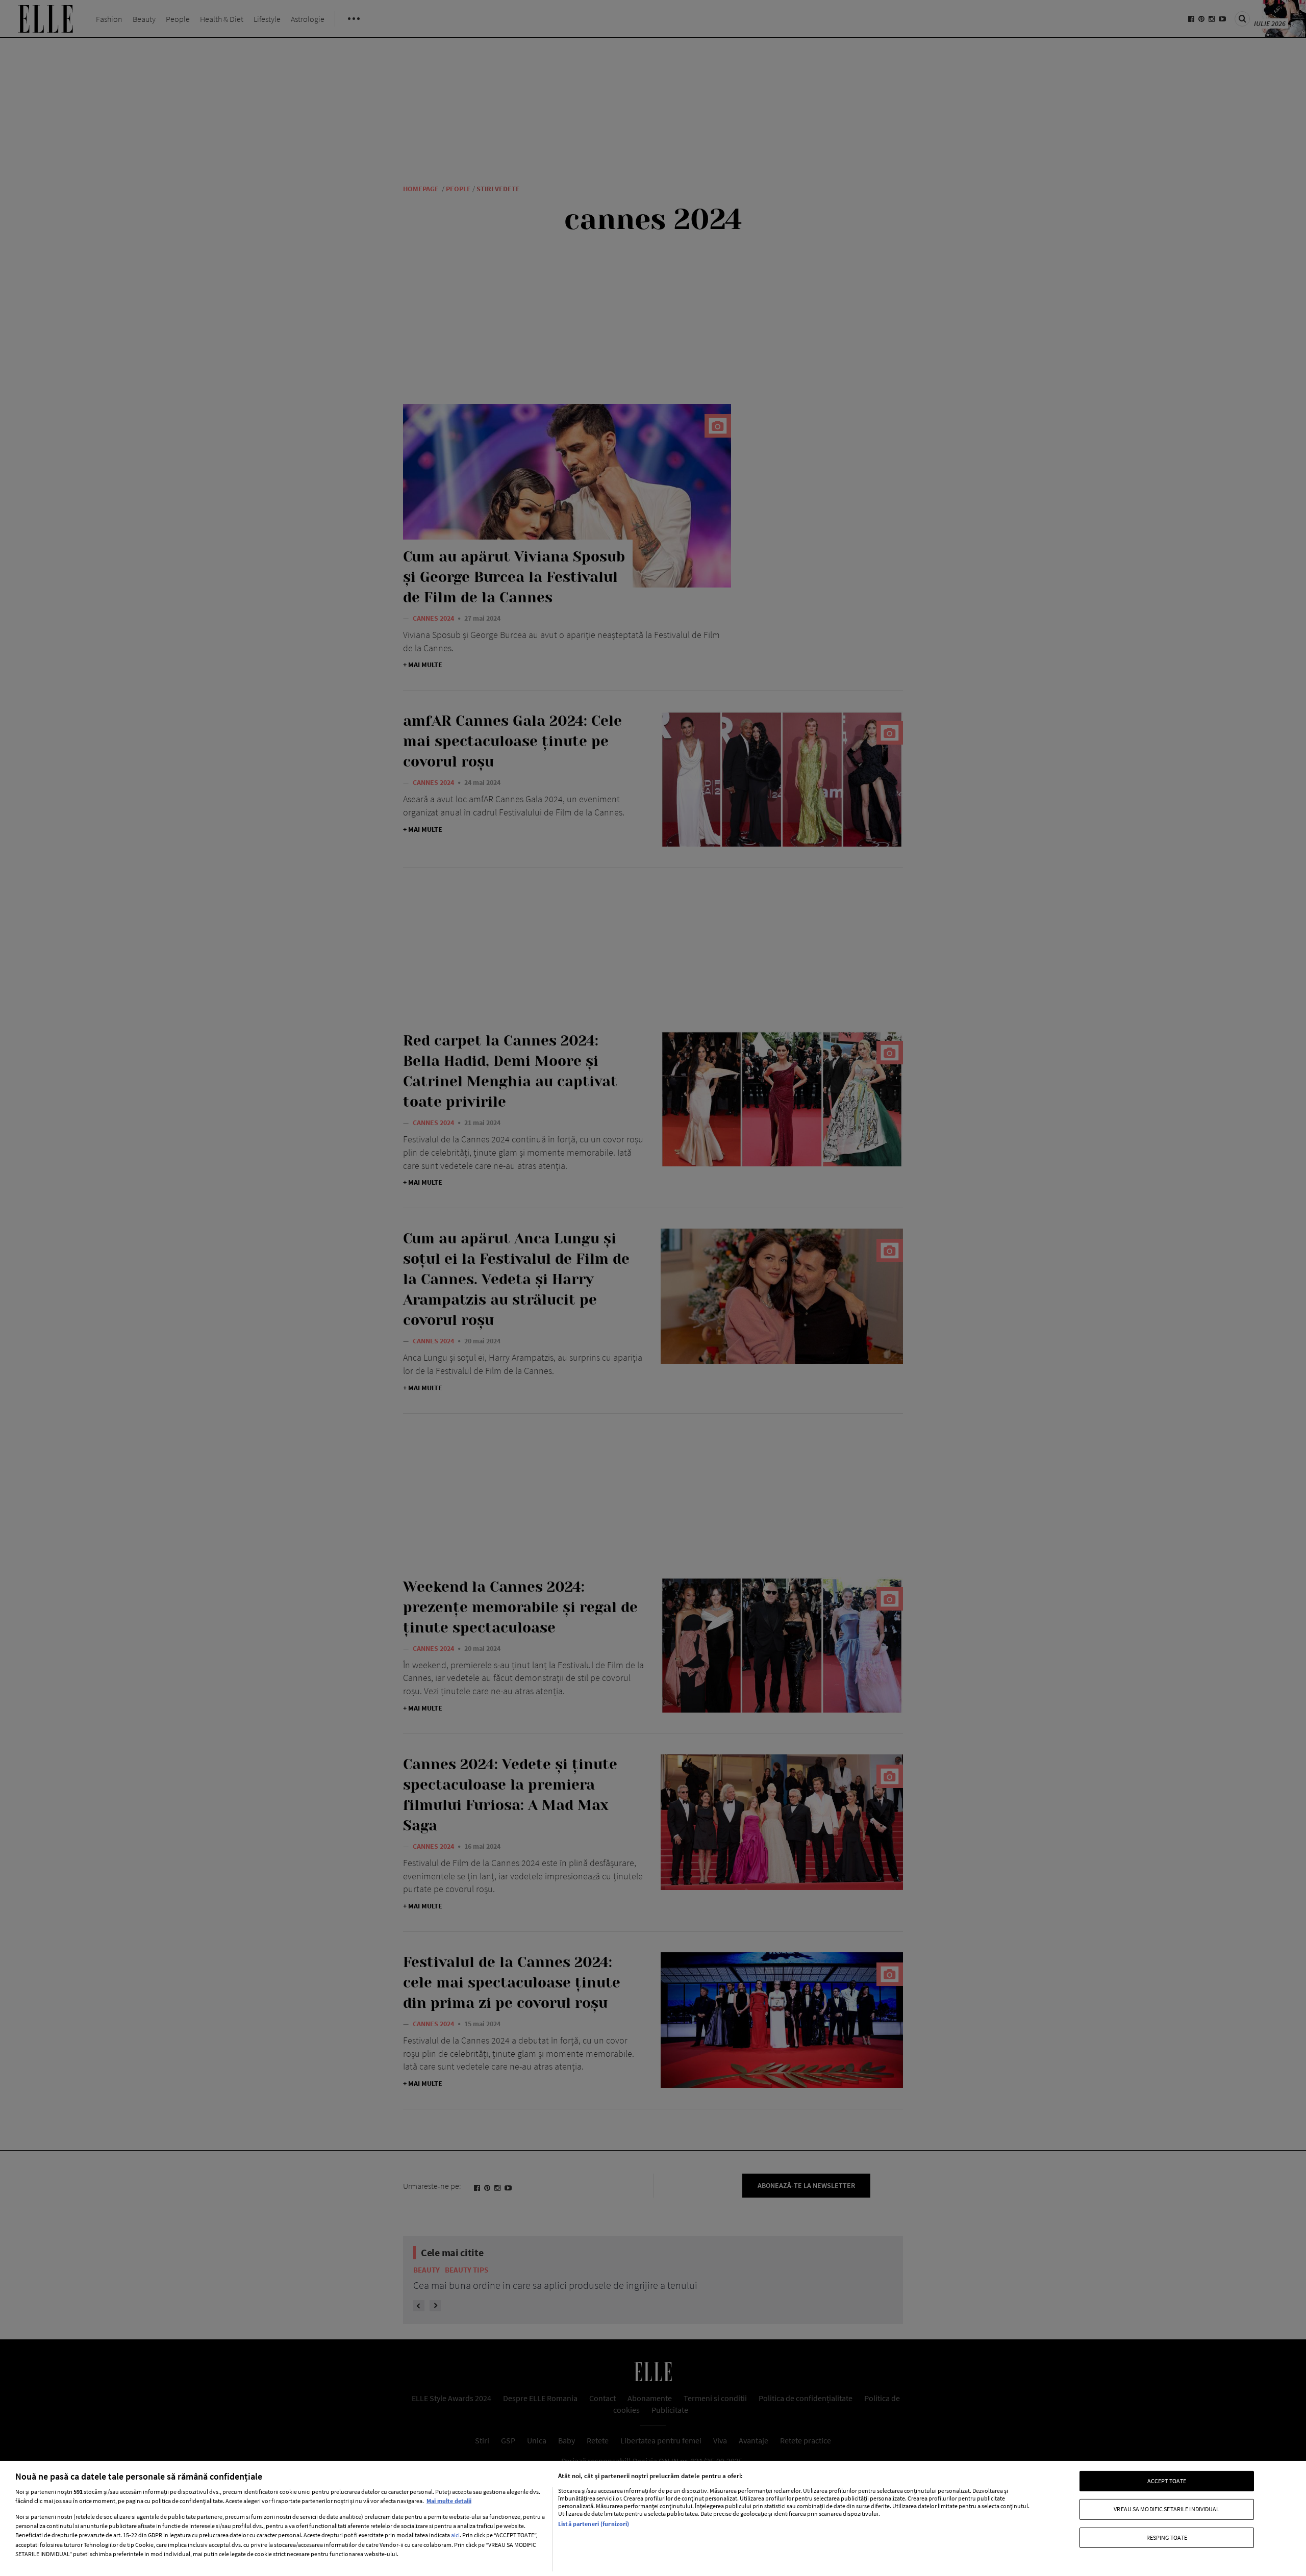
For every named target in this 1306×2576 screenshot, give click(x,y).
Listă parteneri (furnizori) (594, 2524)
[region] (653, 2518)
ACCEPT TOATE (1167, 2481)
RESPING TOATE (1167, 2537)
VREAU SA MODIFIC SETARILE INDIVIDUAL (1166, 2509)
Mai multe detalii (449, 2501)
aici (455, 2535)
